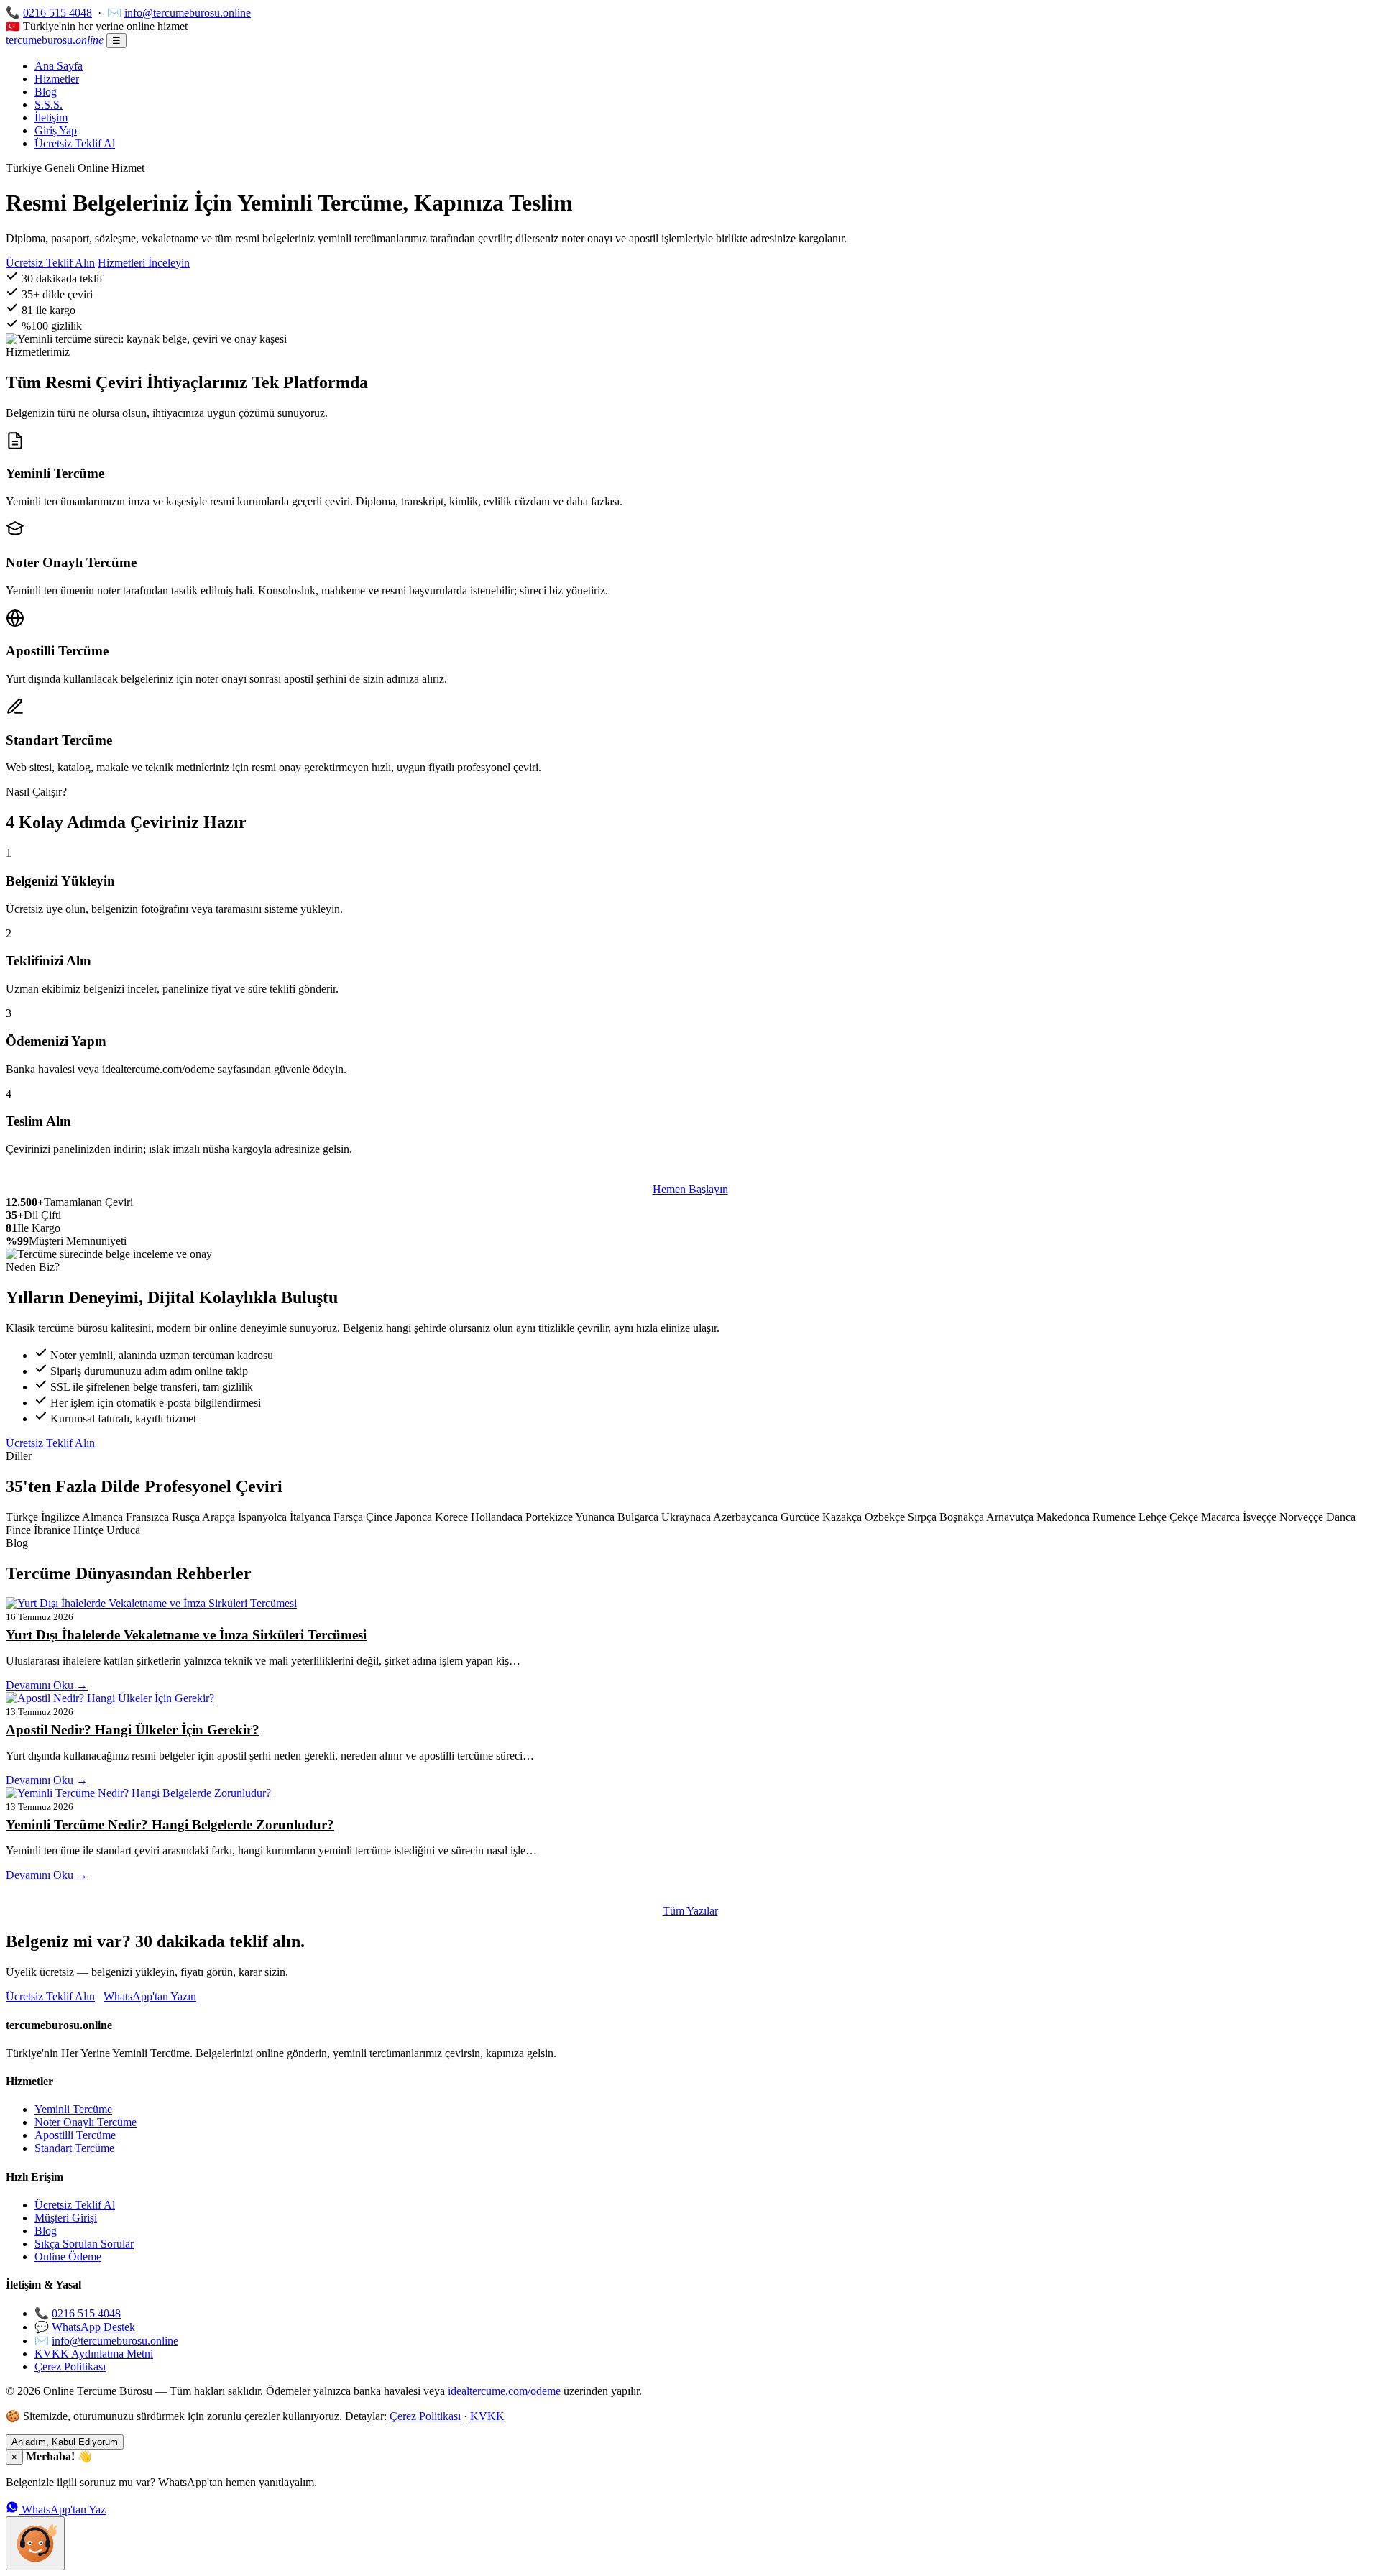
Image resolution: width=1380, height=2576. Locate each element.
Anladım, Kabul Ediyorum (65, 2442)
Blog (46, 92)
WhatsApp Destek (93, 2327)
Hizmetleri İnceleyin (144, 263)
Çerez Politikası (70, 2366)
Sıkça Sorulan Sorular (84, 2244)
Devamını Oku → (47, 1685)
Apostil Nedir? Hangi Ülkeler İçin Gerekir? (133, 1730)
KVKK (487, 2416)
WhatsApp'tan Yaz (62, 2510)
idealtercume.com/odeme (504, 2391)
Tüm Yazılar (690, 1911)
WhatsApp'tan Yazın (150, 1996)
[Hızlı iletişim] (35, 2543)
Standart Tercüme (74, 2148)
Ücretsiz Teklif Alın (50, 263)
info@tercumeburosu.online (188, 13)
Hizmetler (57, 79)
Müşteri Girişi (66, 2218)
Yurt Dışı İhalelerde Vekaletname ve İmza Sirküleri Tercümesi (186, 1635)
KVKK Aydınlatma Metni (94, 2354)
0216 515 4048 (57, 13)
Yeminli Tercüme (73, 2109)
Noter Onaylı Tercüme (86, 2122)
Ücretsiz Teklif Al (75, 143)
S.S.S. (49, 105)
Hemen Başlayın (690, 1189)
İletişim (51, 118)
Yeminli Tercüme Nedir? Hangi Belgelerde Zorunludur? (170, 1825)
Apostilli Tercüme (75, 2135)
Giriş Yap (56, 130)
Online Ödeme (68, 2257)
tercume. (55, 40)
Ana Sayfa (59, 66)
